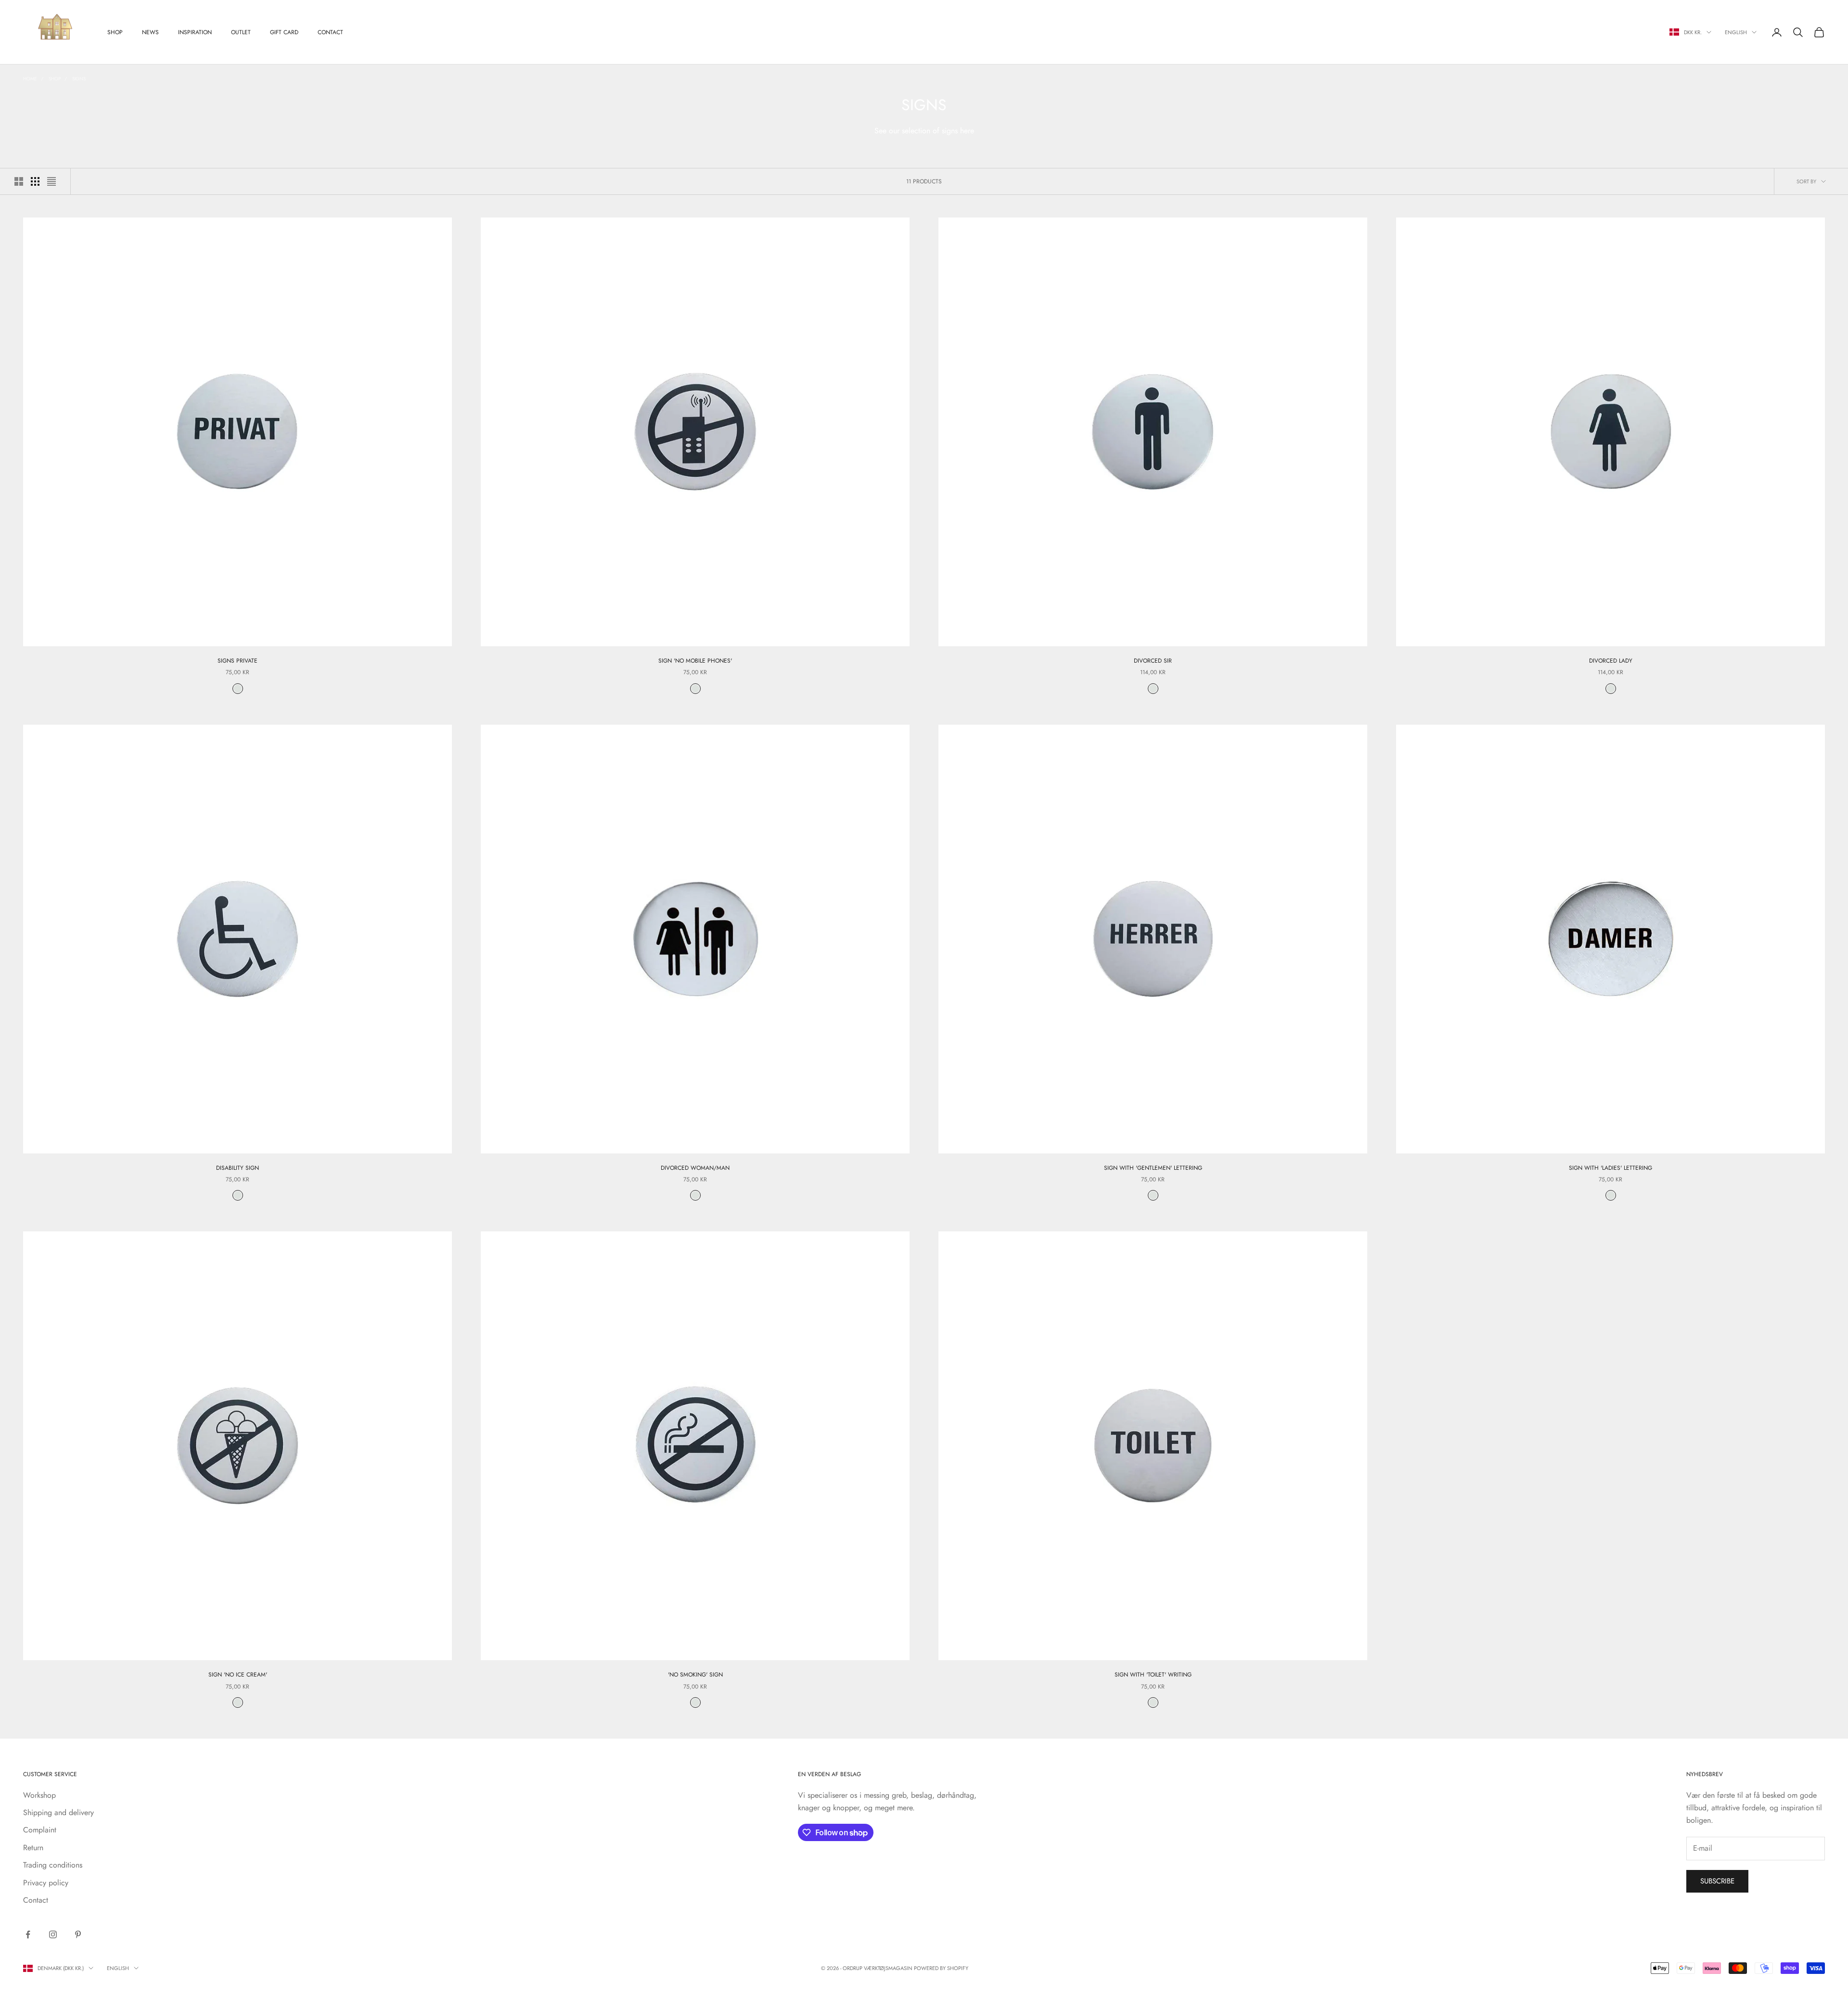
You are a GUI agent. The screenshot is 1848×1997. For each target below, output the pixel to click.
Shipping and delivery (58, 1812)
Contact (330, 32)
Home (30, 79)
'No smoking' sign (695, 1675)
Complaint (40, 1830)
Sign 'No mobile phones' (695, 661)
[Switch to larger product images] (19, 181)
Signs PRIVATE (237, 661)
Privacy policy (46, 1883)
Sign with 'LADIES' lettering (1611, 1168)
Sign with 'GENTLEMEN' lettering (1153, 1168)
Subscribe (1717, 1881)
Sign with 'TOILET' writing (1153, 1675)
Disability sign (237, 1168)
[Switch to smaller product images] (35, 181)
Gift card (284, 32)
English (1736, 32)
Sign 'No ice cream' (238, 1675)
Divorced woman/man (695, 1168)
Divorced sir (1153, 661)
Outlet (241, 32)
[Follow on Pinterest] (78, 1934)
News (150, 32)
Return (33, 1848)
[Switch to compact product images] (51, 181)
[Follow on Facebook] (28, 1934)
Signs (79, 79)
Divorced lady (1611, 661)
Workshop (39, 1795)
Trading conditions (53, 1865)
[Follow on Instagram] (53, 1934)
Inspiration (195, 32)
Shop (115, 32)
